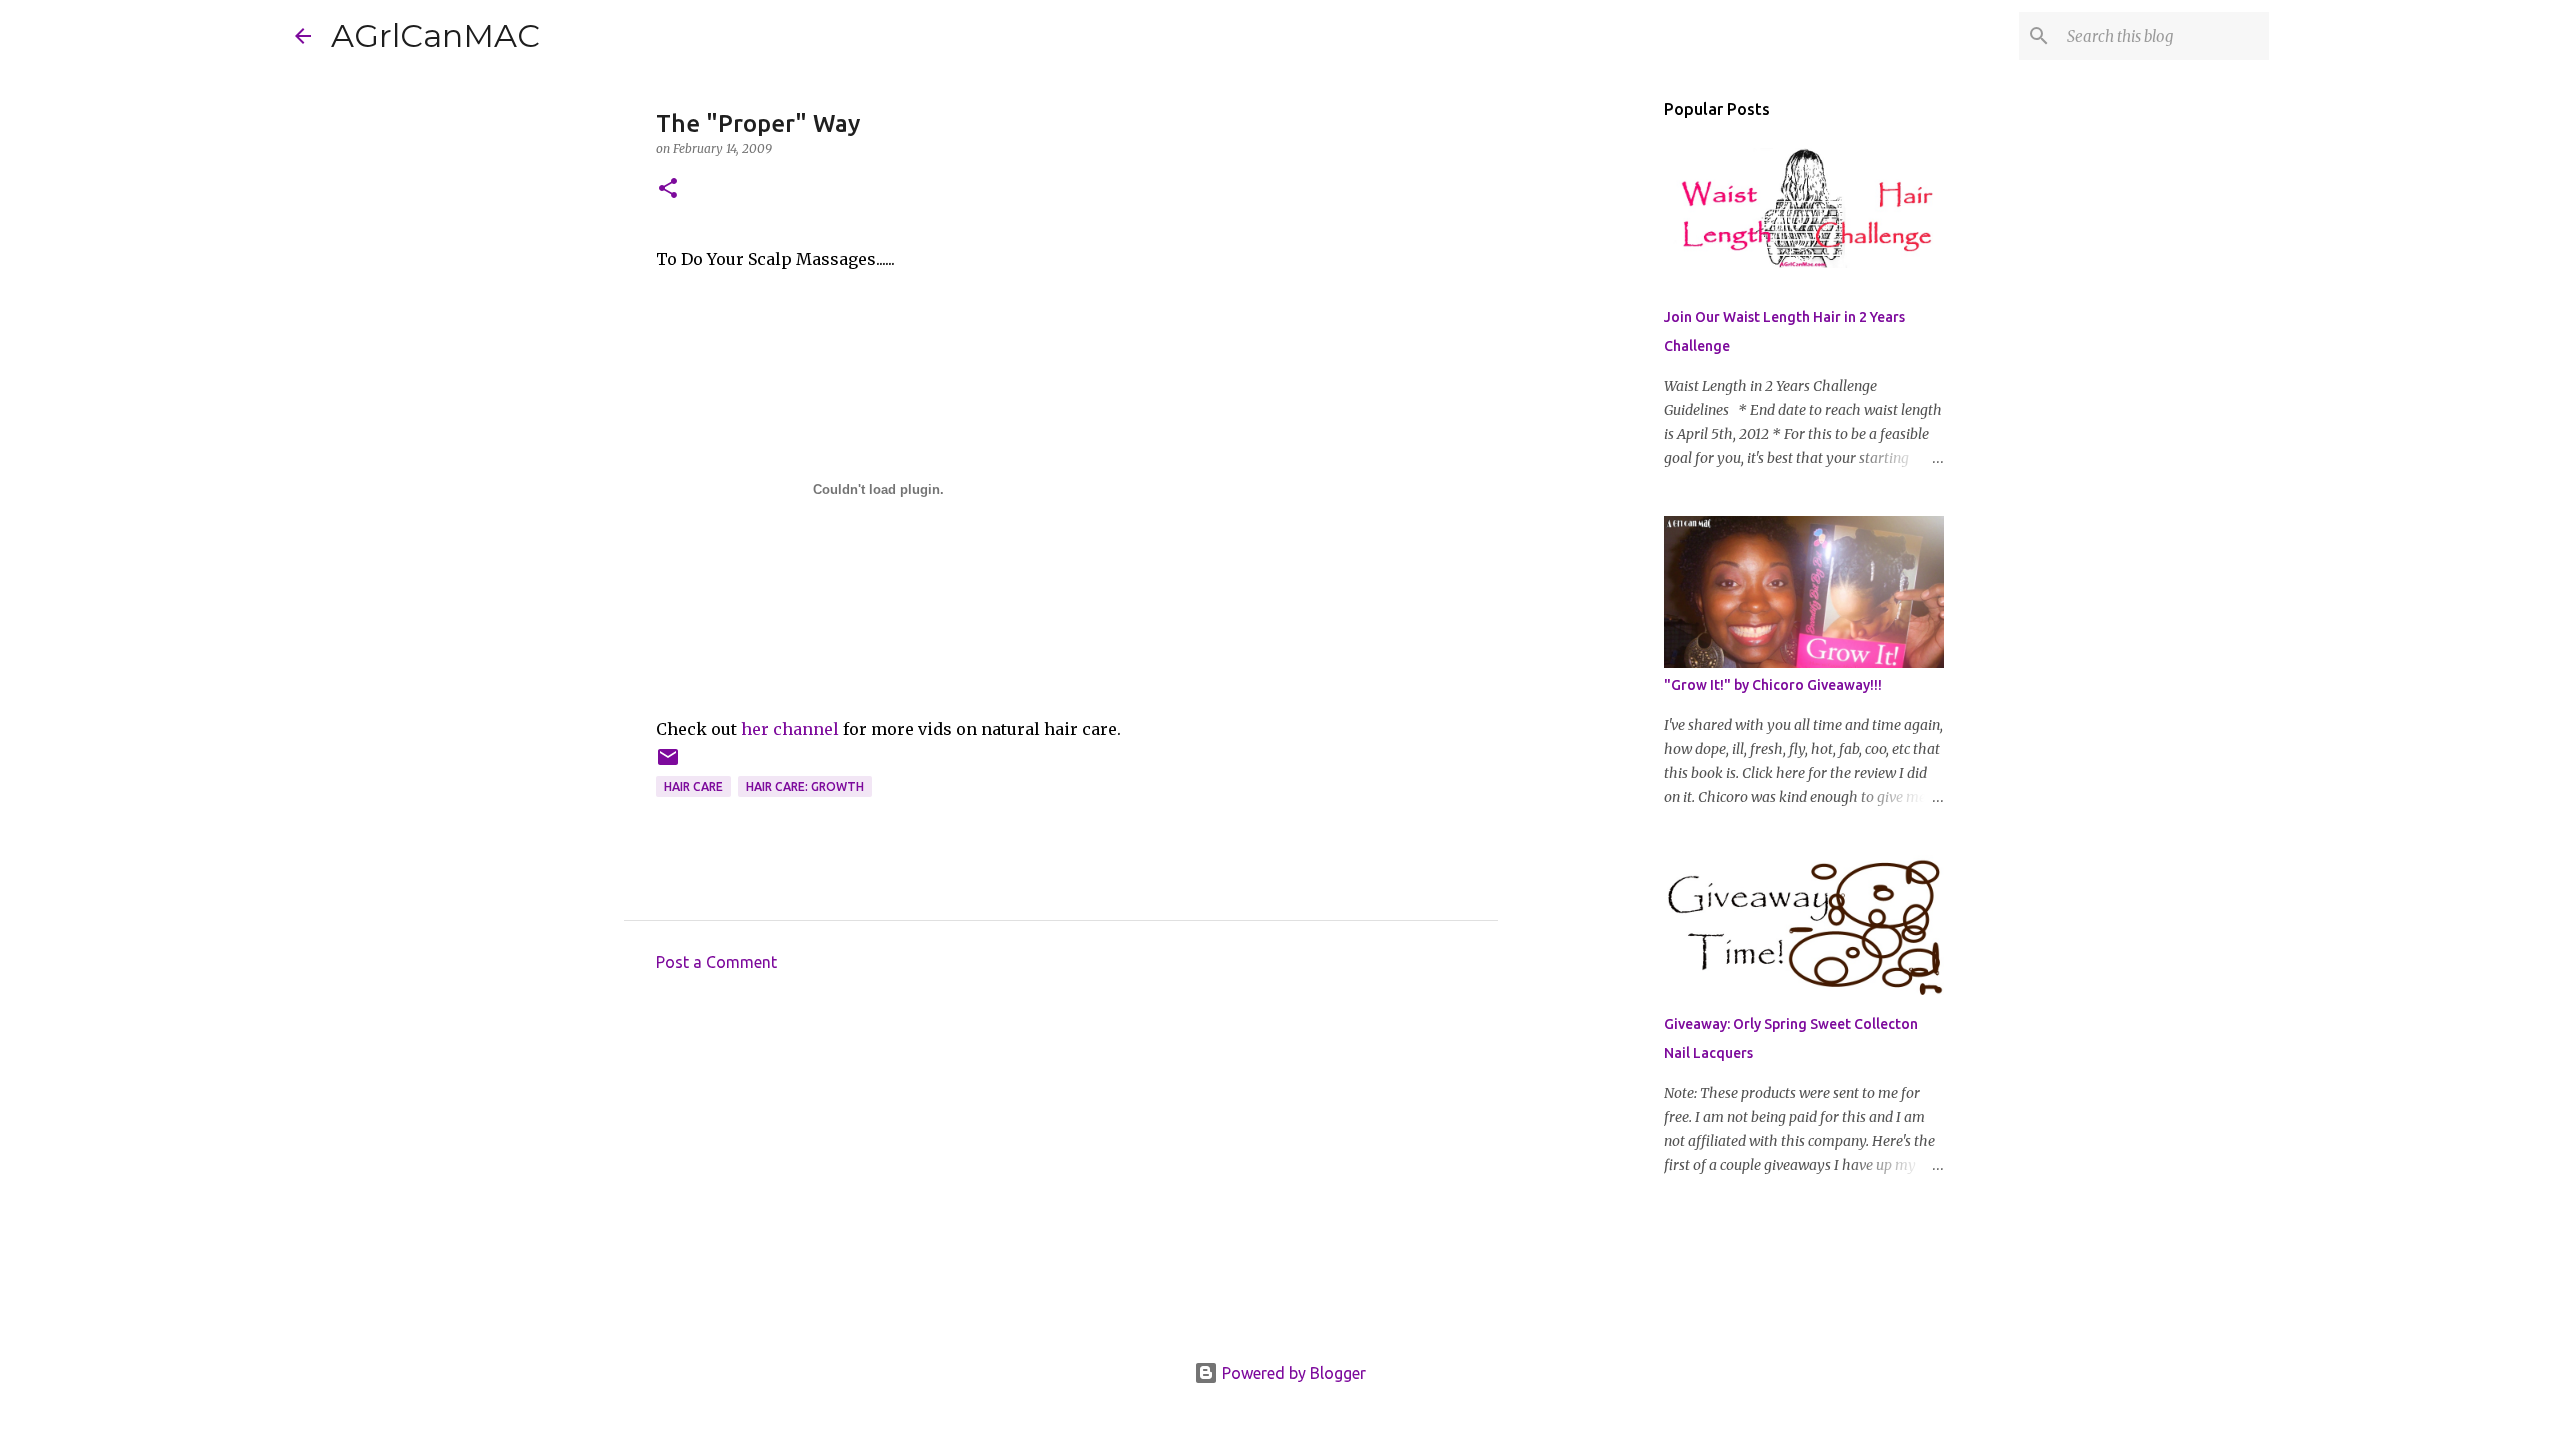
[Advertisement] (1061, 1173)
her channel (790, 729)
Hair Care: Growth (805, 786)
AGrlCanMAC (435, 35)
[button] (668, 189)
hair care (693, 786)
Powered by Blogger (1292, 1373)
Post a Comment (716, 962)
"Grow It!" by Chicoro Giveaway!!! (1773, 685)
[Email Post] (668, 764)
